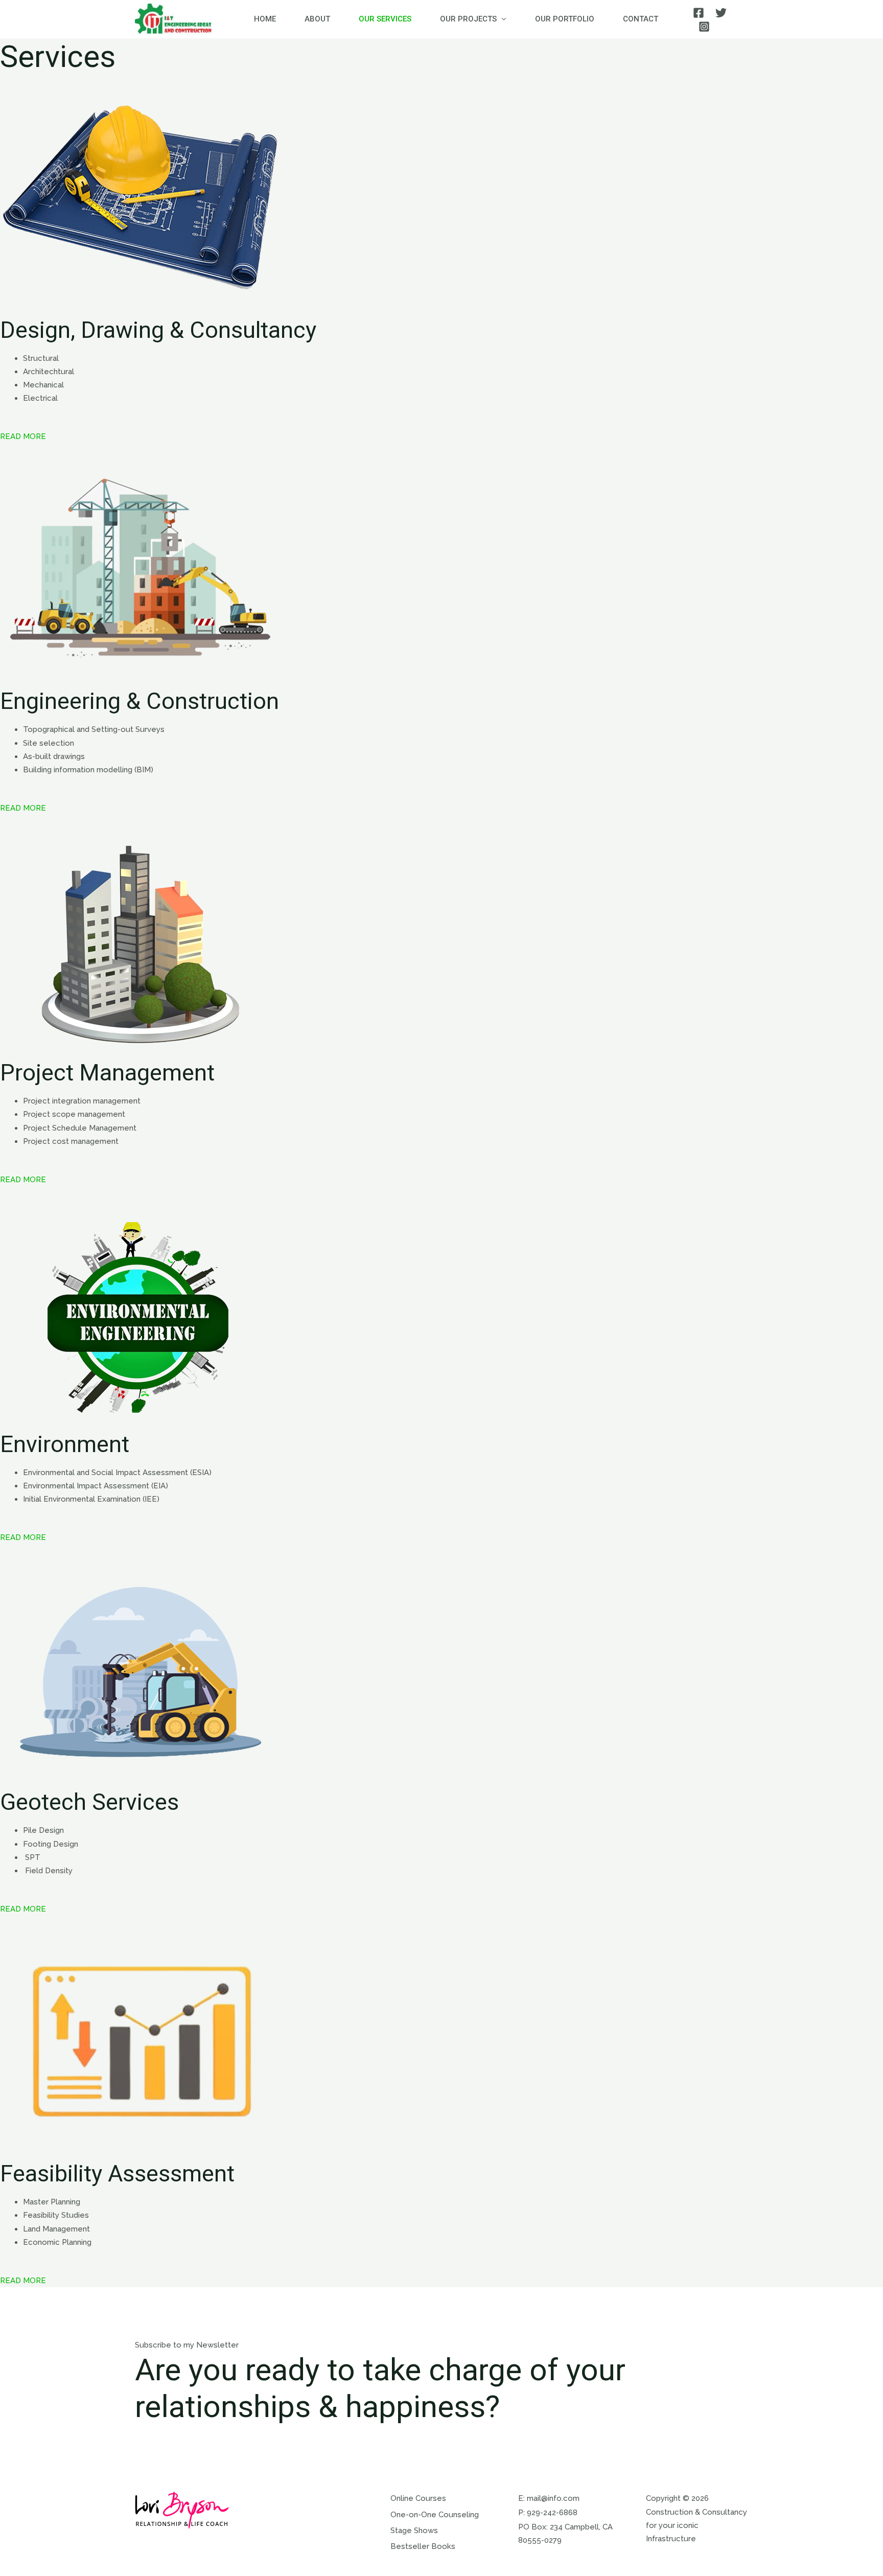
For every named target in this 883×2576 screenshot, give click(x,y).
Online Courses (418, 2498)
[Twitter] (721, 13)
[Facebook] (699, 13)
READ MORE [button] (23, 436)
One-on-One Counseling (435, 2515)
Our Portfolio (565, 19)
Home (265, 19)
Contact (641, 19)
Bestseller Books (423, 2546)
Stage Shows (414, 2531)
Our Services (385, 19)
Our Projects (468, 19)
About (317, 19)
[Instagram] (704, 27)
